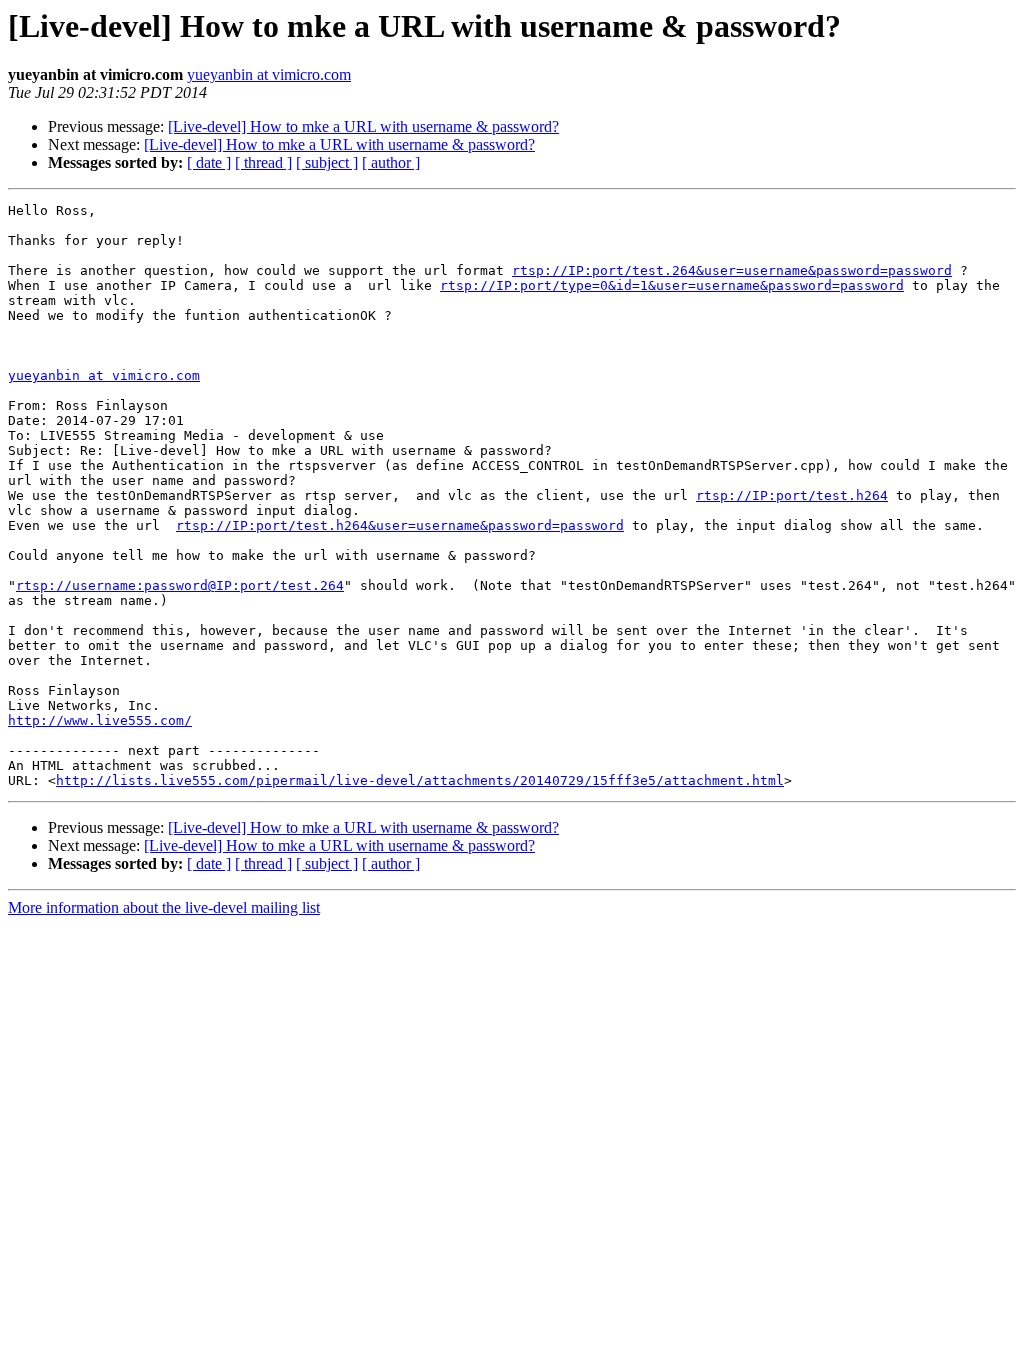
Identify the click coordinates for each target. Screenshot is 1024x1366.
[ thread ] (263, 162)
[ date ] (209, 162)
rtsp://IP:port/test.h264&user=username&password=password (400, 525)
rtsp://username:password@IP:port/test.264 (180, 585)
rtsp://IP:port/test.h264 (792, 495)
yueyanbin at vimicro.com (269, 74)
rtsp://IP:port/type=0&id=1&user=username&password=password (672, 285)
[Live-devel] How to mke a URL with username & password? (363, 126)
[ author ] (391, 162)
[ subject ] (327, 162)
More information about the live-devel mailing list (164, 907)
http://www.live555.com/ (100, 720)
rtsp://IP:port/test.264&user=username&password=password (732, 270)
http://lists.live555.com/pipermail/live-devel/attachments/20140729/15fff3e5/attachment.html (420, 780)
